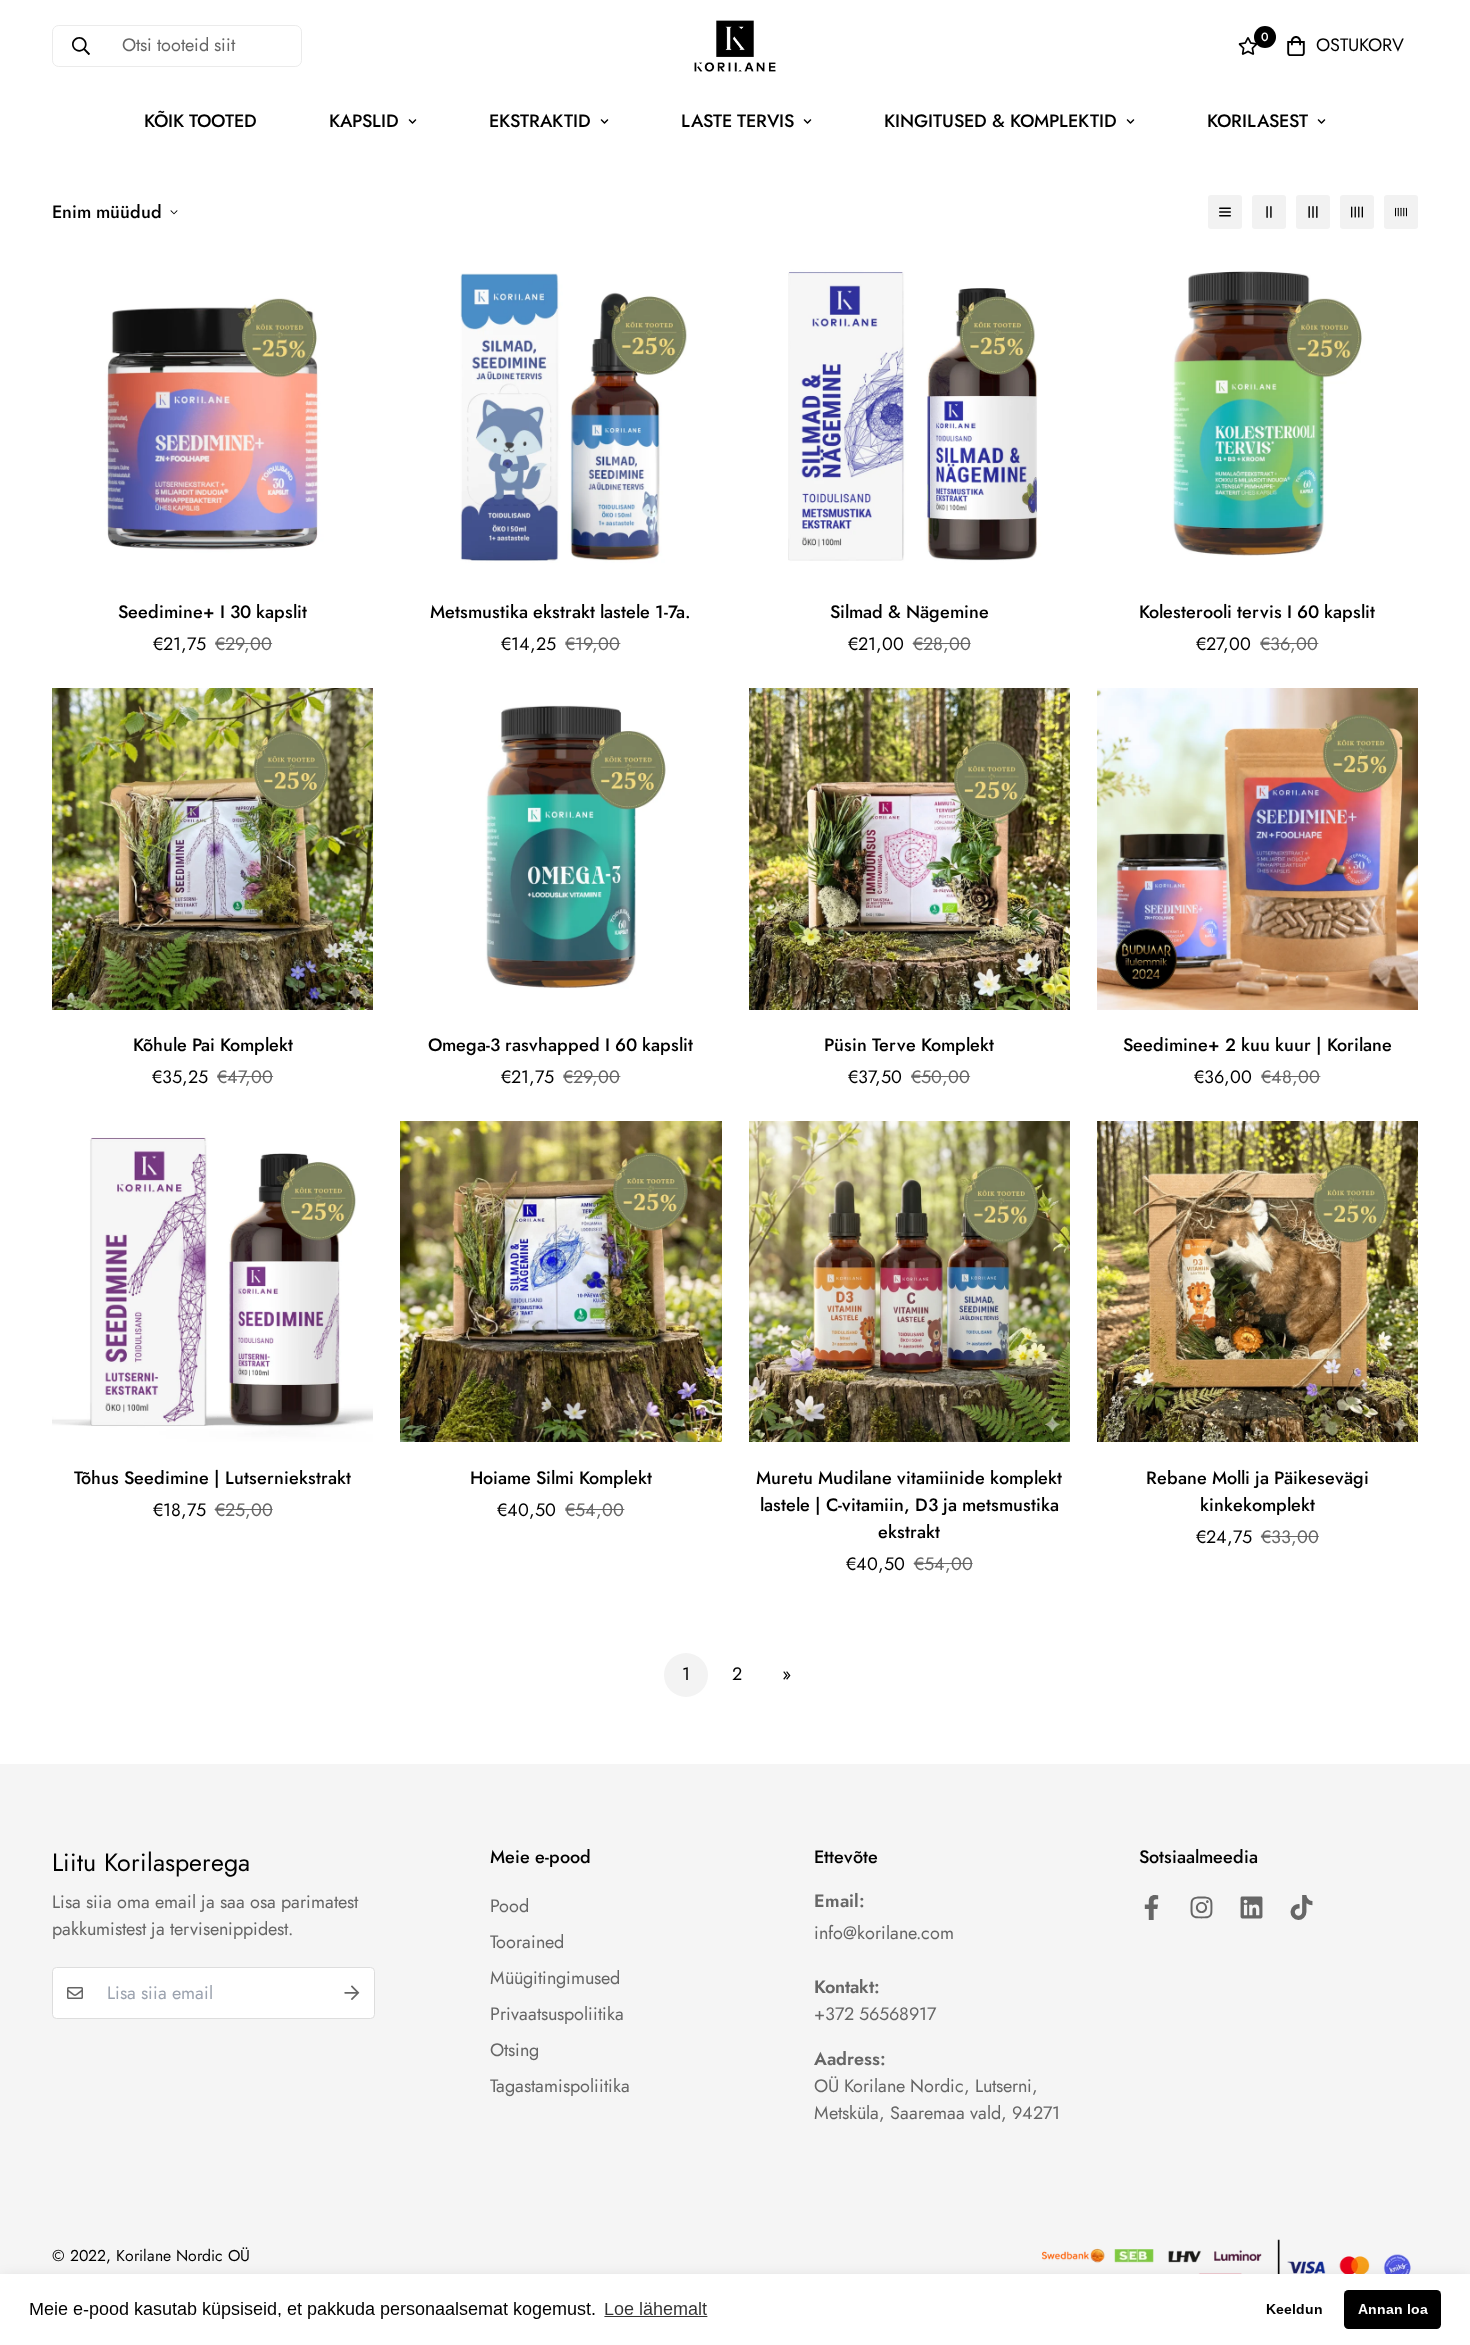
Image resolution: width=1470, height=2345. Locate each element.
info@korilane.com (884, 1933)
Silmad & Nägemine (909, 612)
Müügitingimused (555, 1978)
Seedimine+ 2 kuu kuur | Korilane (1257, 1045)
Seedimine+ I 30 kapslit (212, 612)
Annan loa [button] (1393, 2309)
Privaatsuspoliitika (557, 2014)
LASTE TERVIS (737, 121)
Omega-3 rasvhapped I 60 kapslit (560, 1045)
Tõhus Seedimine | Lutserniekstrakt (212, 1478)
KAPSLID (364, 121)
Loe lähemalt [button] (655, 2309)
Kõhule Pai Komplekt (213, 1045)
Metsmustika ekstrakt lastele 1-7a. (560, 612)
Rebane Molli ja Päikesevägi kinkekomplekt (1257, 1491)
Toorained (527, 1942)
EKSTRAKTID (540, 121)
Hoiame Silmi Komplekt (561, 1478)
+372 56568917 (875, 2014)
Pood (509, 1906)
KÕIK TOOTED (200, 121)
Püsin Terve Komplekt (909, 1045)
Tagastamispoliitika (560, 2086)
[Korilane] (735, 46)
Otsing (514, 2050)
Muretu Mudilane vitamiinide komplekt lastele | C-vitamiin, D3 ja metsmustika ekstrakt (909, 1505)
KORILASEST (1257, 121)
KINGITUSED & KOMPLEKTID (1000, 121)
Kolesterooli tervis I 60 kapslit (1257, 612)
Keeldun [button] (1294, 2309)
